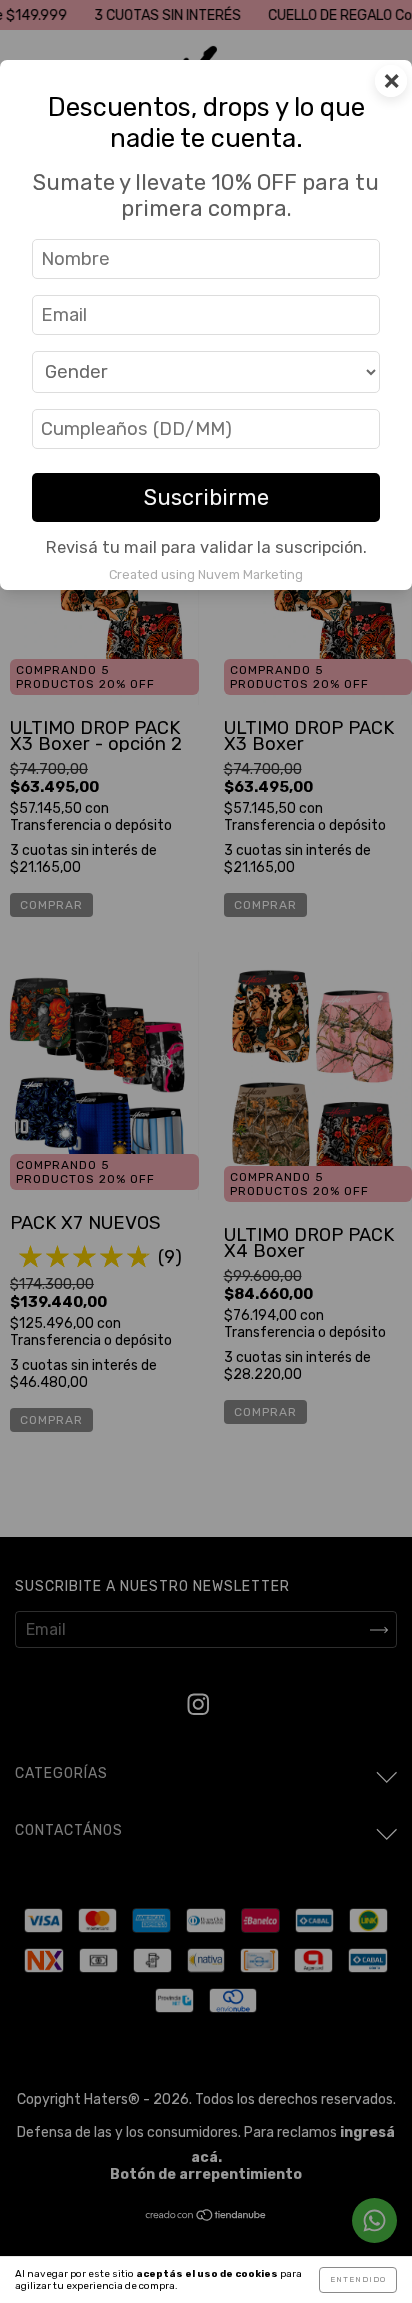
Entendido (358, 2279)
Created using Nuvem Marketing (206, 574)
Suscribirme (206, 497)
